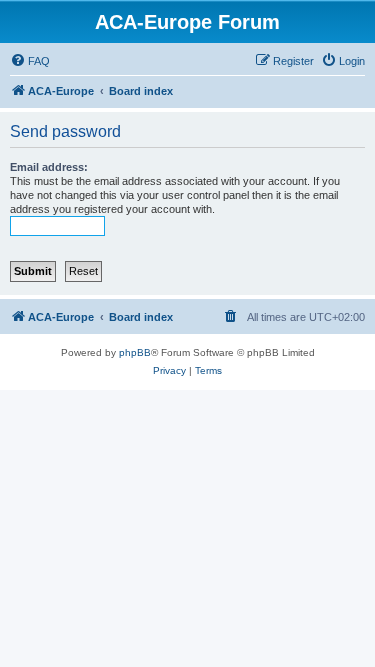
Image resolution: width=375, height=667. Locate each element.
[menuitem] (30, 61)
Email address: (49, 167)
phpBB (135, 352)
